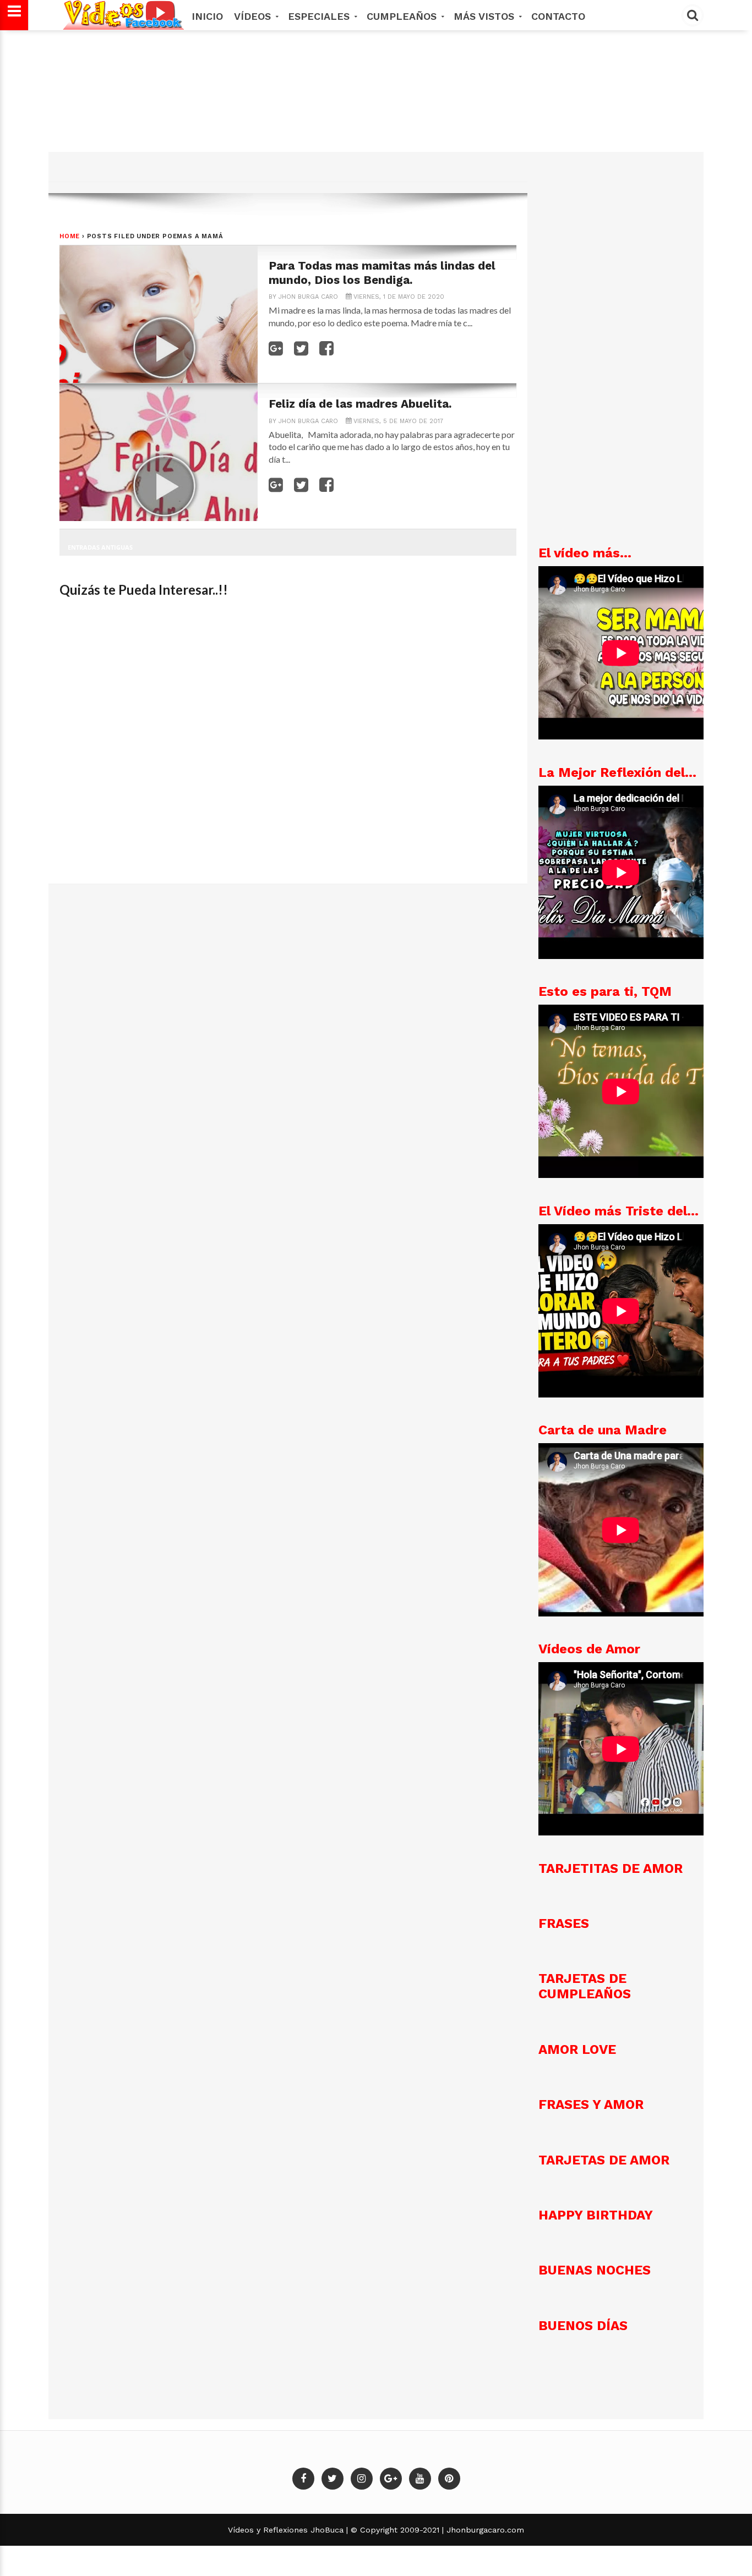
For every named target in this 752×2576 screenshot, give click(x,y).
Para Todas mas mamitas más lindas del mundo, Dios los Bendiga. (382, 273)
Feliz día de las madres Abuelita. (360, 404)
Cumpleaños (403, 16)
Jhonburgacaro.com (484, 2530)
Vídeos (254, 16)
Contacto (558, 16)
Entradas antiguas (100, 547)
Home (70, 236)
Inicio (207, 16)
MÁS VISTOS (486, 16)
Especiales (320, 16)
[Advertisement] (374, 110)
